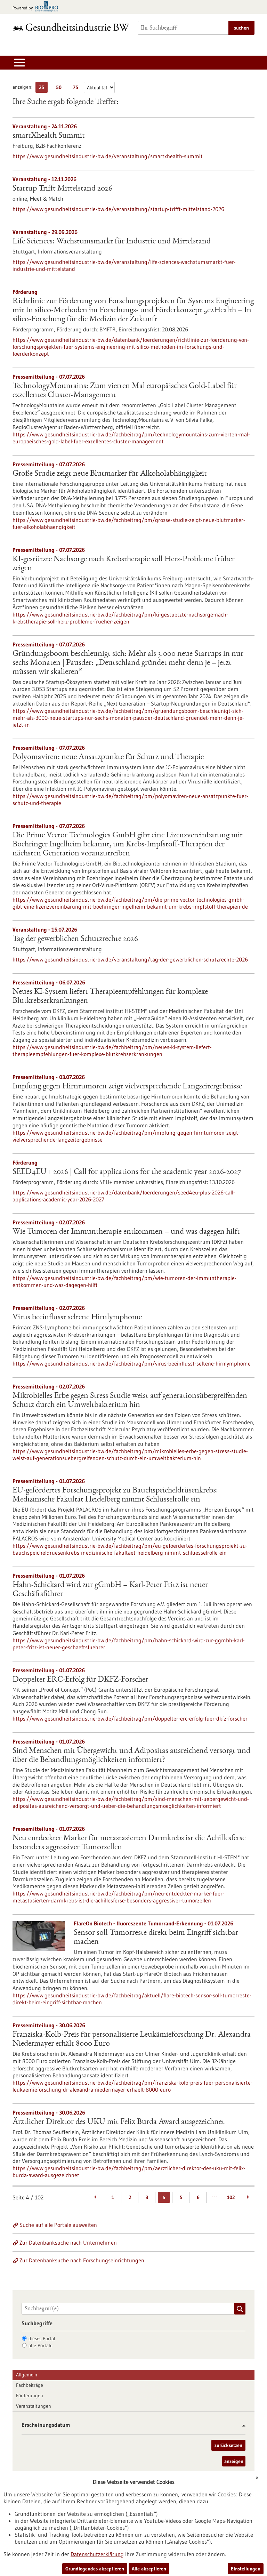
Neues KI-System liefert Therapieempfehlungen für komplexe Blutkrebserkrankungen (110, 997)
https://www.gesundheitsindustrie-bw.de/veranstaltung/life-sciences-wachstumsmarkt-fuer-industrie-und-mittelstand (124, 265)
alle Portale (41, 2345)
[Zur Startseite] (71, 27)
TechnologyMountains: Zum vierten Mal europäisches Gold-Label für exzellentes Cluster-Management (125, 391)
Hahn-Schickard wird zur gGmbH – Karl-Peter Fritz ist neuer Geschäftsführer (110, 1590)
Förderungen (30, 2396)
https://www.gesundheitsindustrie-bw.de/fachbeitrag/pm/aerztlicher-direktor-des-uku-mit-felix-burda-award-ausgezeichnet (129, 2172)
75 (77, 88)
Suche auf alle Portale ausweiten (58, 2225)
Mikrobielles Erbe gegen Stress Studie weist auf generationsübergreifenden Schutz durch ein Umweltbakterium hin (130, 1401)
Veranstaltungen (34, 2406)
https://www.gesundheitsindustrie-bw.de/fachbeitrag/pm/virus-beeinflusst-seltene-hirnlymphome (132, 1363)
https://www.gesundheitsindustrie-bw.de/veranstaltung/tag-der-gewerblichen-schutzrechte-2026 (130, 959)
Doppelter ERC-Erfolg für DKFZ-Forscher (80, 1680)
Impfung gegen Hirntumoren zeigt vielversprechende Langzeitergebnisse (127, 1087)
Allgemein (27, 2375)
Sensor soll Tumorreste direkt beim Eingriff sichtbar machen (156, 1938)
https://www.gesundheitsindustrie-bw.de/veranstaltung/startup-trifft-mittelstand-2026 (118, 209)
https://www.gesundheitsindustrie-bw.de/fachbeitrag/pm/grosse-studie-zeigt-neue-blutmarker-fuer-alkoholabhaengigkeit (129, 523)
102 (231, 2197)
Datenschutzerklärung (97, 2554)
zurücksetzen (228, 2445)
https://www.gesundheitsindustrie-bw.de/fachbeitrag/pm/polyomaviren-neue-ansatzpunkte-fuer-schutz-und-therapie (130, 799)
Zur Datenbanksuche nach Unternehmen (68, 2243)
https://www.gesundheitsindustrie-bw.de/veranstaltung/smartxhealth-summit (108, 156)
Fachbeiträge (30, 2385)
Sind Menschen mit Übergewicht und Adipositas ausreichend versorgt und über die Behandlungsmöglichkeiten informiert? (131, 1756)
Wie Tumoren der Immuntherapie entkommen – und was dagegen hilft (126, 1232)
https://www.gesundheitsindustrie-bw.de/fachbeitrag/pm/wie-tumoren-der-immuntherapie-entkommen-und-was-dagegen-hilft (124, 1281)
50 (60, 88)
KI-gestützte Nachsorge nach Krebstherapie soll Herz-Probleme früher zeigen (124, 564)
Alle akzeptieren (149, 2569)
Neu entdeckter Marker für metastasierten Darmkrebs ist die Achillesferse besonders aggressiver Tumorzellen (129, 1843)
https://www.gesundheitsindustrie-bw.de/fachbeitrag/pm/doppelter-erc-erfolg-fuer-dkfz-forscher (130, 1718)
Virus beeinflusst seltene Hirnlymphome (77, 1318)
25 (43, 88)
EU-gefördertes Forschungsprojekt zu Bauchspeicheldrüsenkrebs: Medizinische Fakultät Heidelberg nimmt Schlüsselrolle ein (115, 1495)
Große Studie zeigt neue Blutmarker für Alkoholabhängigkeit (110, 474)
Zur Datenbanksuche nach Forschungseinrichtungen (82, 2260)
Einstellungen (246, 2569)
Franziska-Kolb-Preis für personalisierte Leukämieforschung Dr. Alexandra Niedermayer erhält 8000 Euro (132, 2039)
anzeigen (234, 2461)
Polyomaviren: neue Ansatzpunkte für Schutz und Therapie (108, 757)
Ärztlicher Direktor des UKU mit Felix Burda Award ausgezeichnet (119, 2122)
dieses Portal (42, 2338)
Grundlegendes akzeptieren (95, 2569)
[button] (241, 2426)
